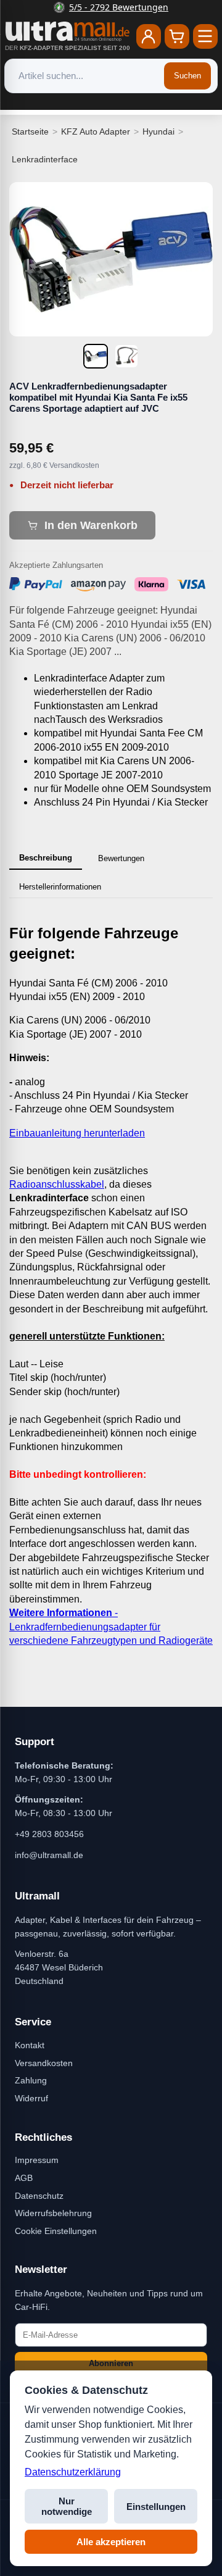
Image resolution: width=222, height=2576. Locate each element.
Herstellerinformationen (60, 887)
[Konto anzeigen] (149, 36)
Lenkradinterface (45, 159)
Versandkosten (44, 2063)
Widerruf (31, 2098)
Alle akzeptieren (111, 2542)
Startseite (30, 131)
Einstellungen (156, 2507)
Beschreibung (46, 858)
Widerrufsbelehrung (53, 2213)
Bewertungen (121, 858)
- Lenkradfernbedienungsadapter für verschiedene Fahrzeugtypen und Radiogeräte (111, 1627)
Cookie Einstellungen (56, 2231)
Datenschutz (39, 2196)
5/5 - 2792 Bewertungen (119, 7)
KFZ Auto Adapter (96, 131)
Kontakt (30, 2045)
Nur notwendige (67, 2506)
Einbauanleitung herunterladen (77, 1133)
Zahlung (31, 2080)
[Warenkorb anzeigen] (177, 36)
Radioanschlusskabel (57, 1184)
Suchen (187, 76)
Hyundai (158, 131)
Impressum (37, 2160)
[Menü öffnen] (205, 36)
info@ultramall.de (49, 1855)
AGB (24, 2178)
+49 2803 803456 (49, 1834)
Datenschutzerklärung (73, 2472)
